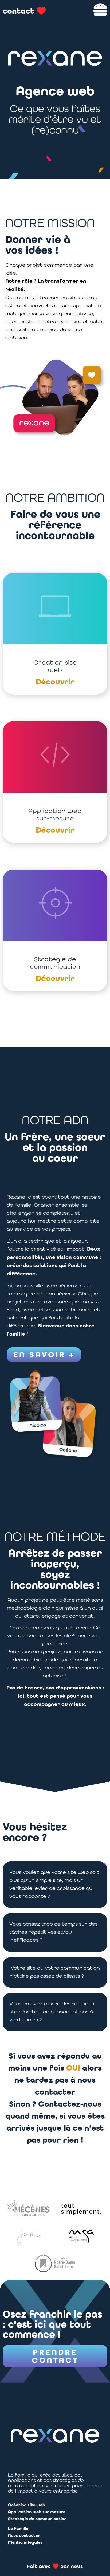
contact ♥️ (24, 11)
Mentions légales (25, 2542)
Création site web (27, 2505)
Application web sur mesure (37, 2512)
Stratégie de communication (37, 2519)
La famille (18, 2528)
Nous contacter (24, 2535)
